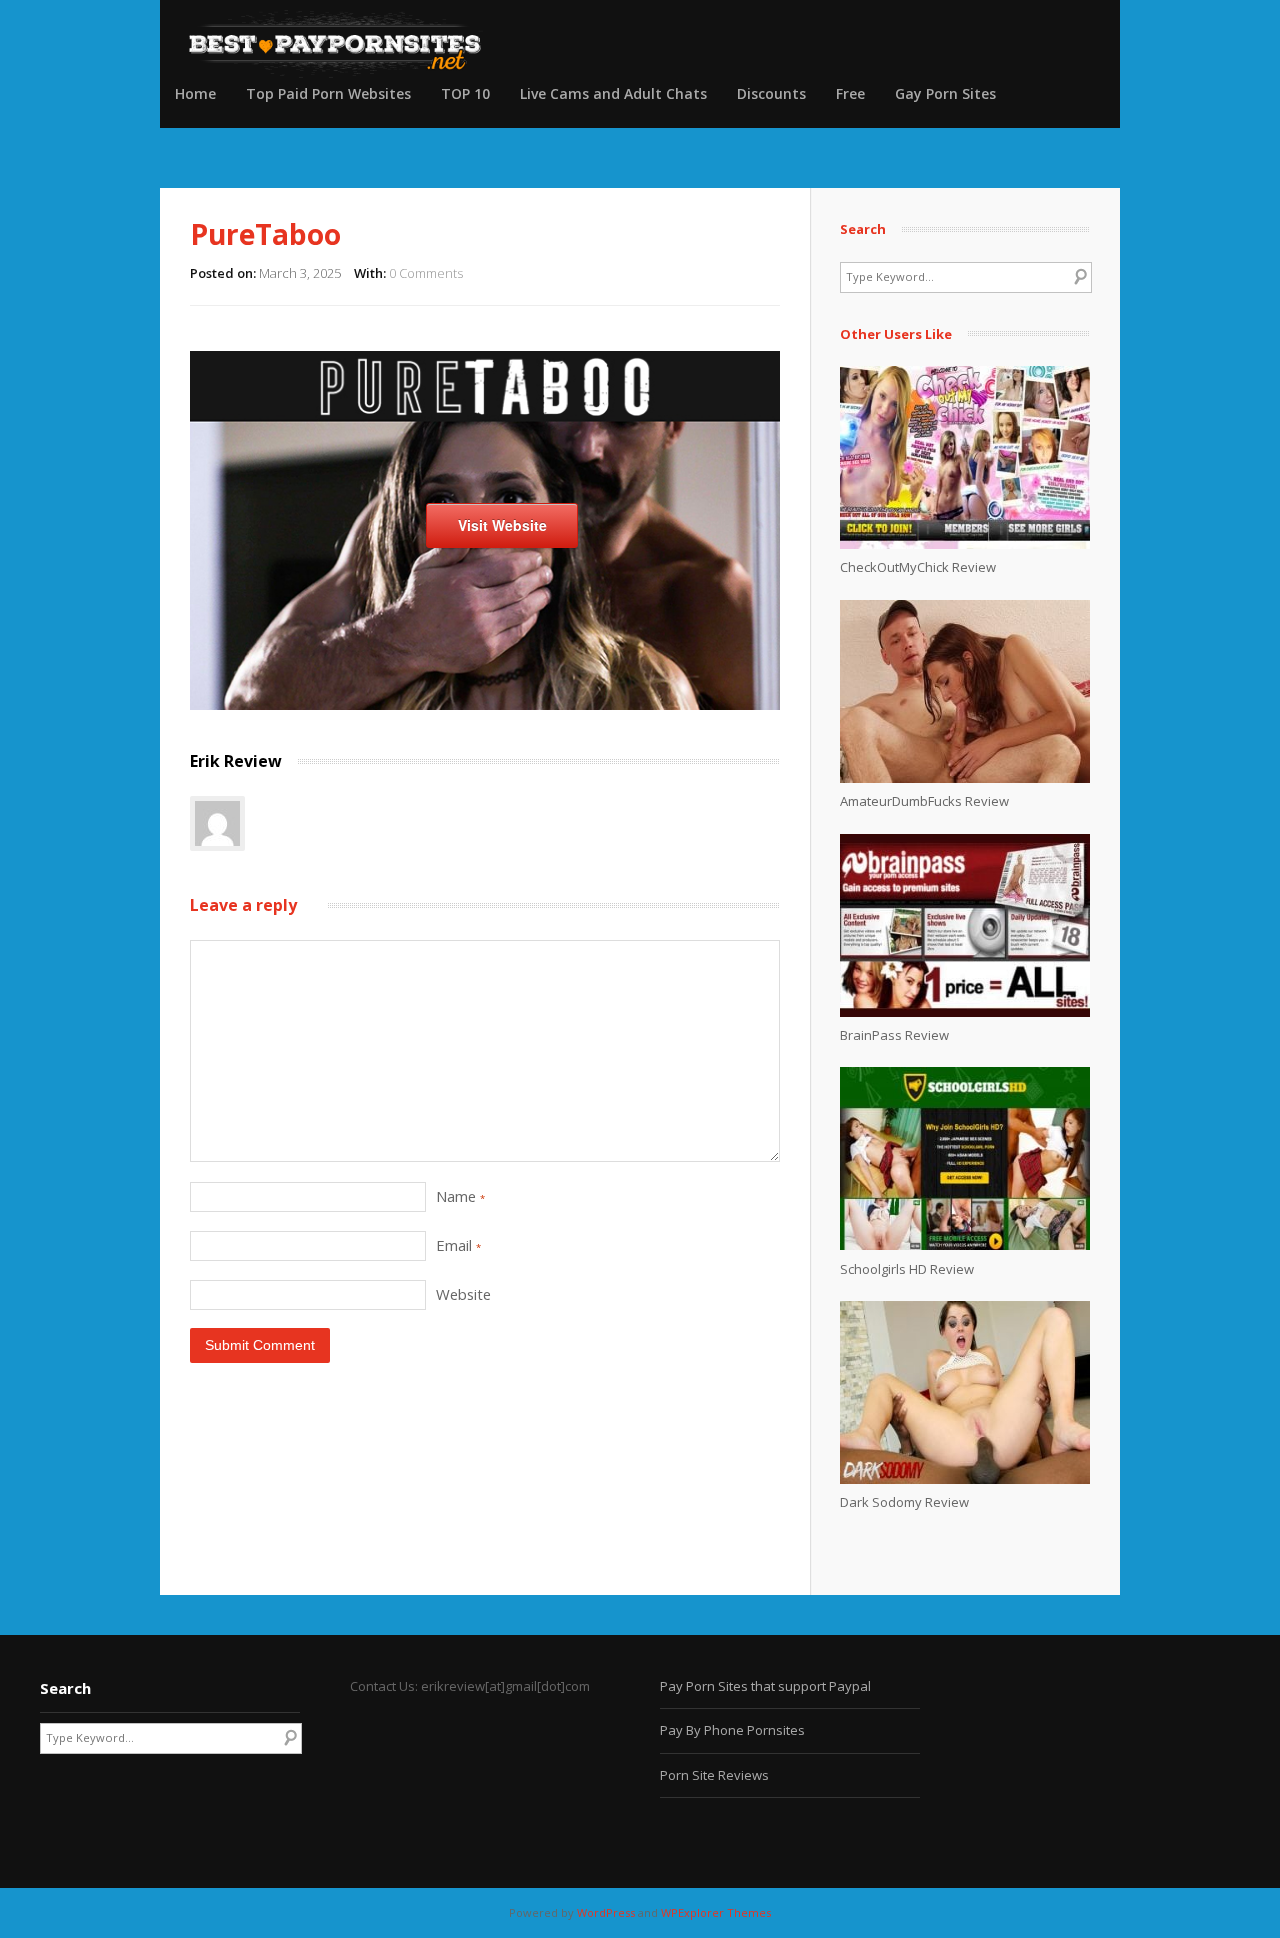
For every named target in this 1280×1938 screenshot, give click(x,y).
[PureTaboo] (485, 704)
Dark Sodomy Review (904, 1502)
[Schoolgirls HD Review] (965, 1245)
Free (850, 93)
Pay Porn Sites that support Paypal (765, 1686)
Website (463, 1294)
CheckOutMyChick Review (918, 567)
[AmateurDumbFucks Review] (965, 778)
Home (195, 93)
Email (458, 1245)
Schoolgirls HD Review (907, 1269)
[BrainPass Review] (965, 1012)
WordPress (606, 1912)
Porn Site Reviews (714, 1775)
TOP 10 (465, 93)
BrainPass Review (894, 1035)
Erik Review (236, 761)
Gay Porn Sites (945, 93)
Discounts (771, 93)
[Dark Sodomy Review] (965, 1479)
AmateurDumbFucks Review (924, 801)
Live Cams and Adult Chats (613, 93)
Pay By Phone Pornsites (732, 1730)
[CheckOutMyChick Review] (965, 544)
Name (460, 1196)
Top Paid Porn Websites (328, 93)
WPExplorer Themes (716, 1912)
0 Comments (426, 273)
